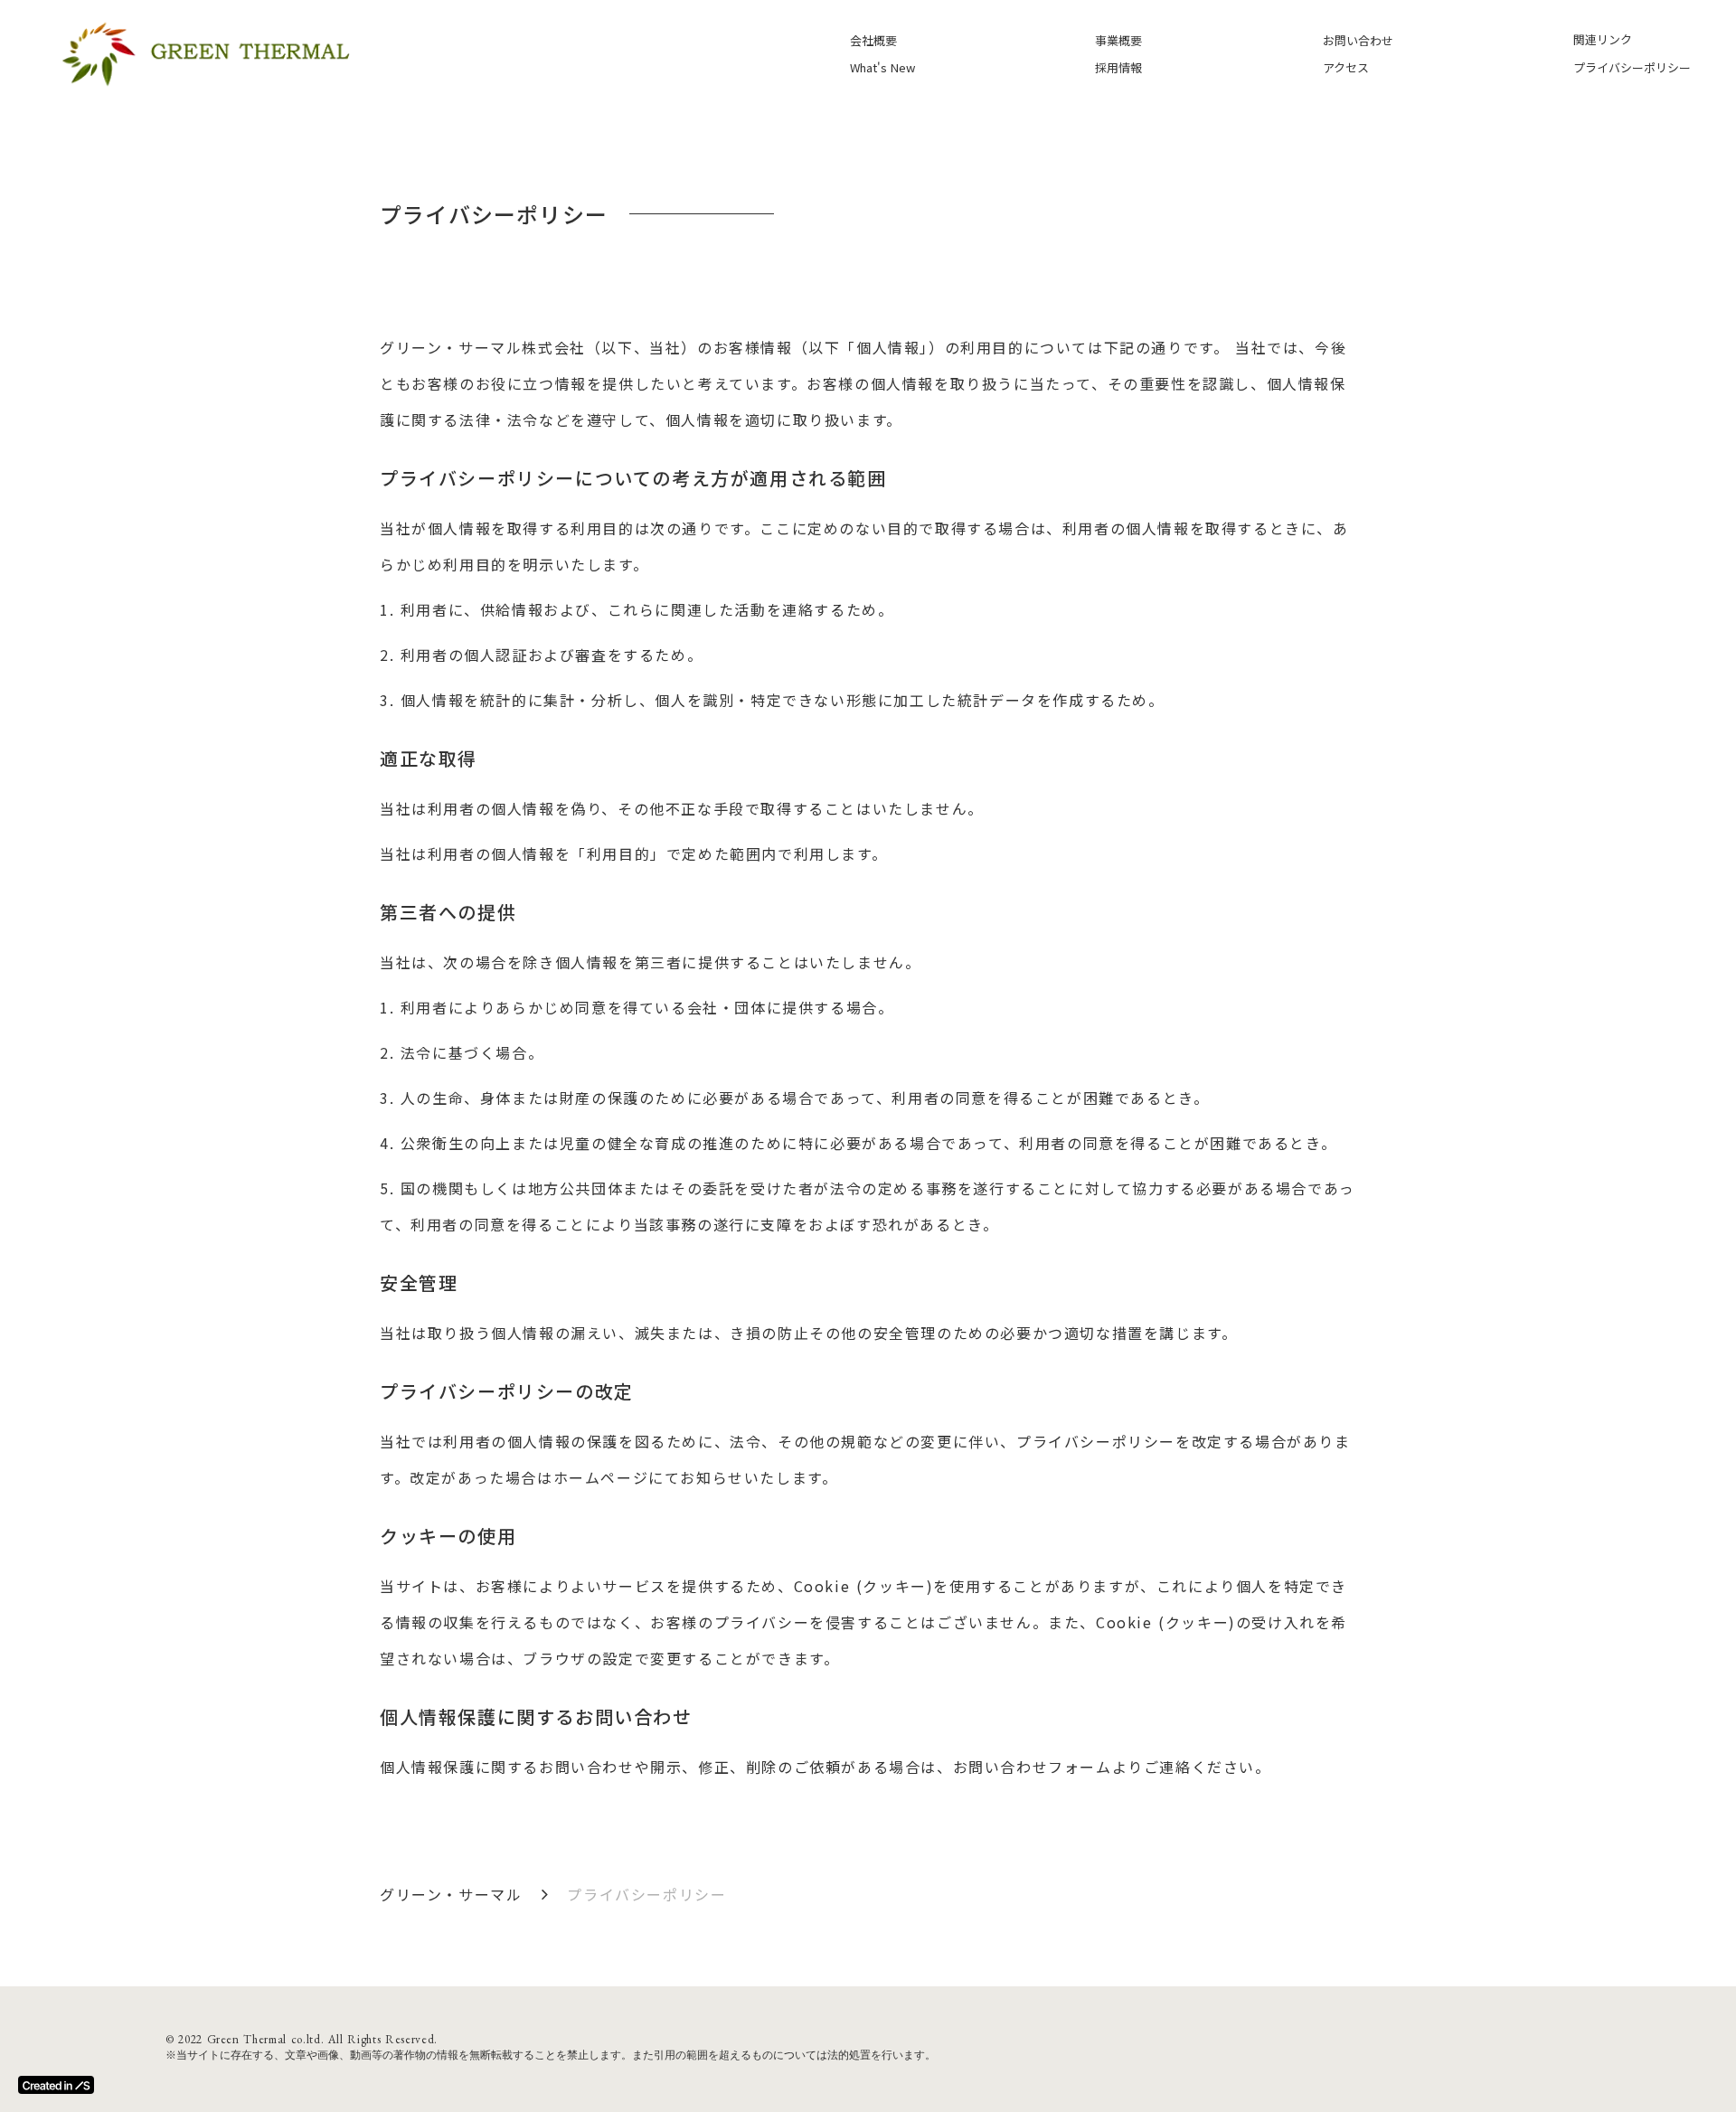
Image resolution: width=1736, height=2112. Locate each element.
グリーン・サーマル (451, 1894)
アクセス (1346, 67)
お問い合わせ (1358, 40)
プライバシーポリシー (1632, 67)
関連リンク (1603, 39)
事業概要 (1118, 40)
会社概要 (873, 40)
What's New (882, 67)
